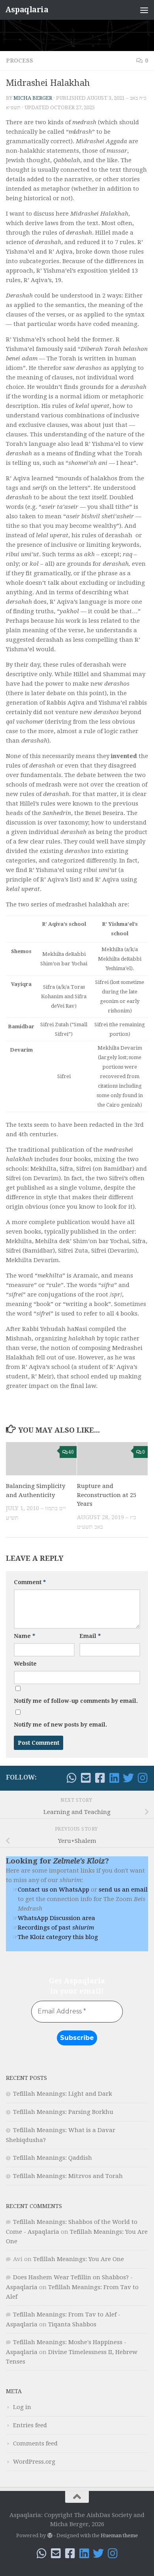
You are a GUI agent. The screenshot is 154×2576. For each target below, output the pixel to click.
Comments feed (35, 2443)
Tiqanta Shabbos (72, 2324)
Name (24, 1636)
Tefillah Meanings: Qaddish (53, 2158)
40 (71, 1452)
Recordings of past (56, 1928)
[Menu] (144, 10)
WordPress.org (34, 2462)
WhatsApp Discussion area (56, 1918)
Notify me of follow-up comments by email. (76, 1701)
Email (90, 1636)
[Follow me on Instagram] (143, 1778)
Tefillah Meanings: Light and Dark (63, 2094)
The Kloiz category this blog (58, 1937)
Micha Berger (33, 98)
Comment (30, 1582)
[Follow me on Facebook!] (100, 1778)
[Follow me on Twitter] (128, 1778)
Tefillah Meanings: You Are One (79, 2259)
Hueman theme (119, 2535)
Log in (22, 2407)
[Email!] (86, 1778)
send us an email (123, 1890)
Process (20, 61)
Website (25, 1664)
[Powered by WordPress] (50, 2535)
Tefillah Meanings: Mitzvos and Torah (68, 2176)
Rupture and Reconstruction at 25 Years (107, 1495)
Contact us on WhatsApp (54, 1890)
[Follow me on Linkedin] (114, 1778)
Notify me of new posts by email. (60, 1725)
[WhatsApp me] (71, 1778)
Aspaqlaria (27, 10)
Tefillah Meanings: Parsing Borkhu (63, 2112)
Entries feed (30, 2425)
